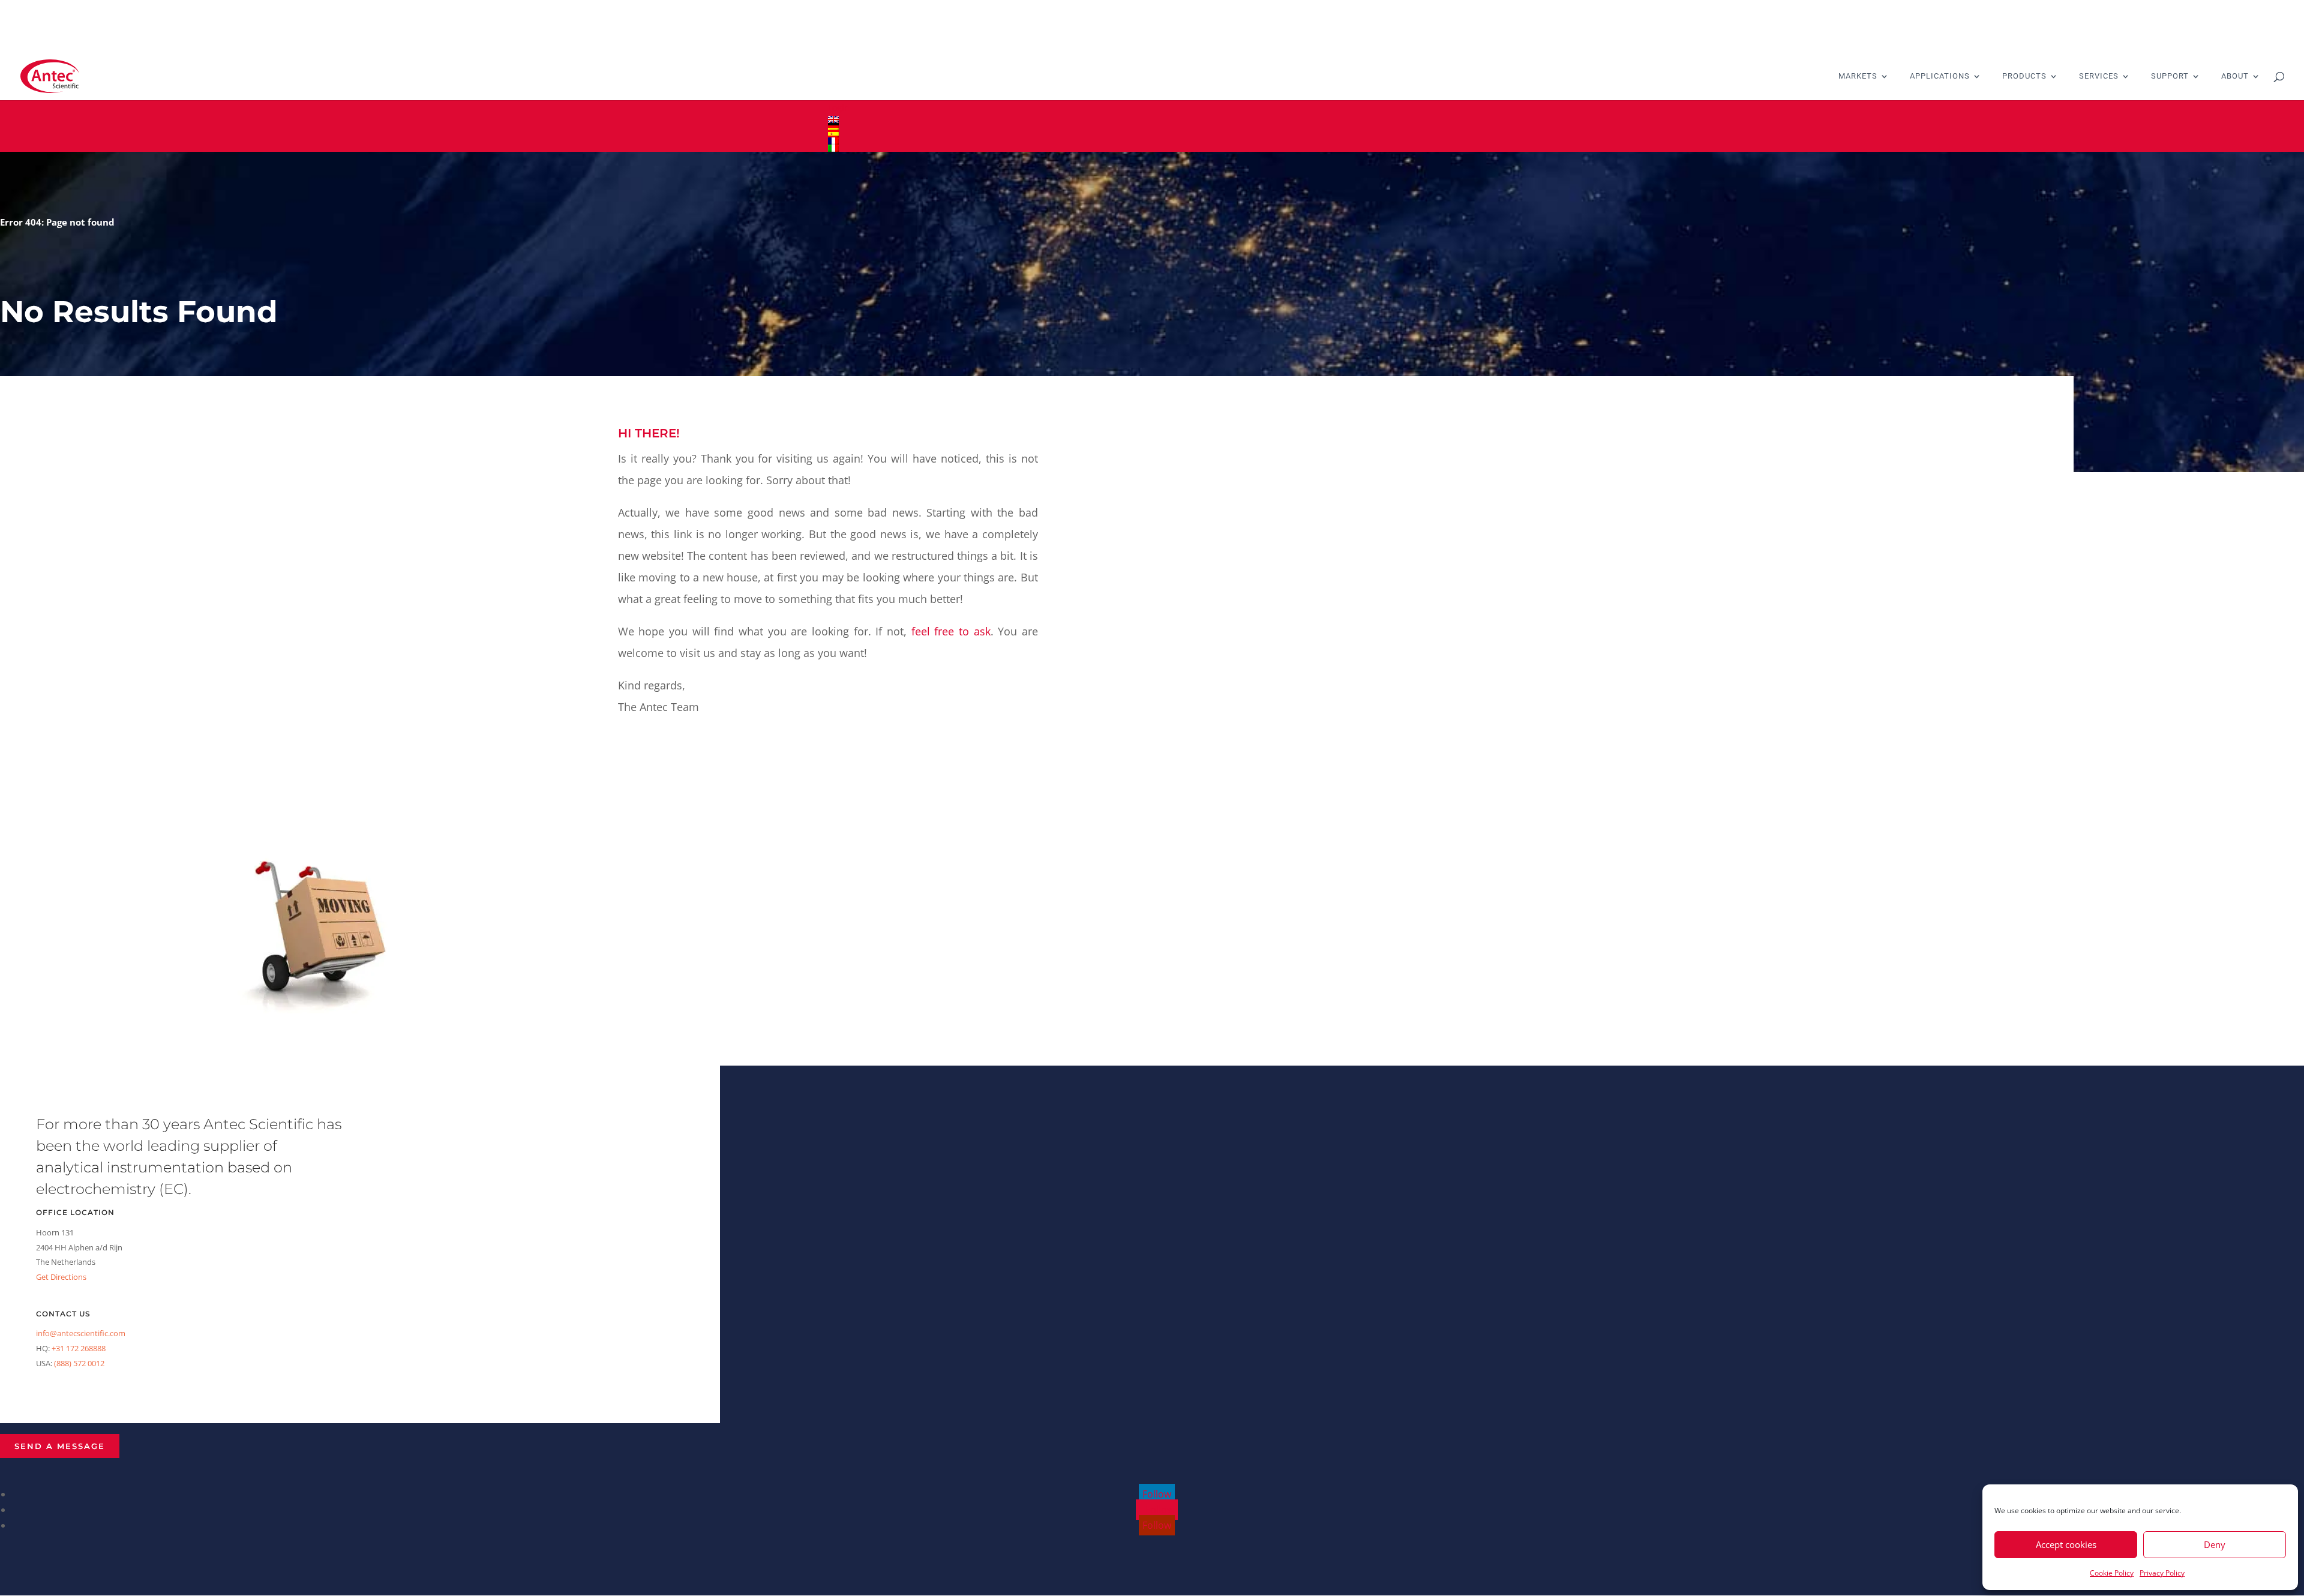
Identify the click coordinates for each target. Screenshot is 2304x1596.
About (2235, 76)
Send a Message (60, 1446)
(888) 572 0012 (79, 1363)
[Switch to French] (1152, 141)
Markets (1858, 76)
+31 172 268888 (79, 1348)
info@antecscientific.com (81, 1333)
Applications (1940, 76)
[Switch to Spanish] (1152, 134)
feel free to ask (951, 631)
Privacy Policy (2162, 1573)
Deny (2215, 1544)
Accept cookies (2066, 1544)
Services (2099, 76)
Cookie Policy (2112, 1573)
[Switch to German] (1152, 127)
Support (2170, 76)
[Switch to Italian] (1152, 148)
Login (839, 108)
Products (2024, 76)
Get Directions (61, 1277)
